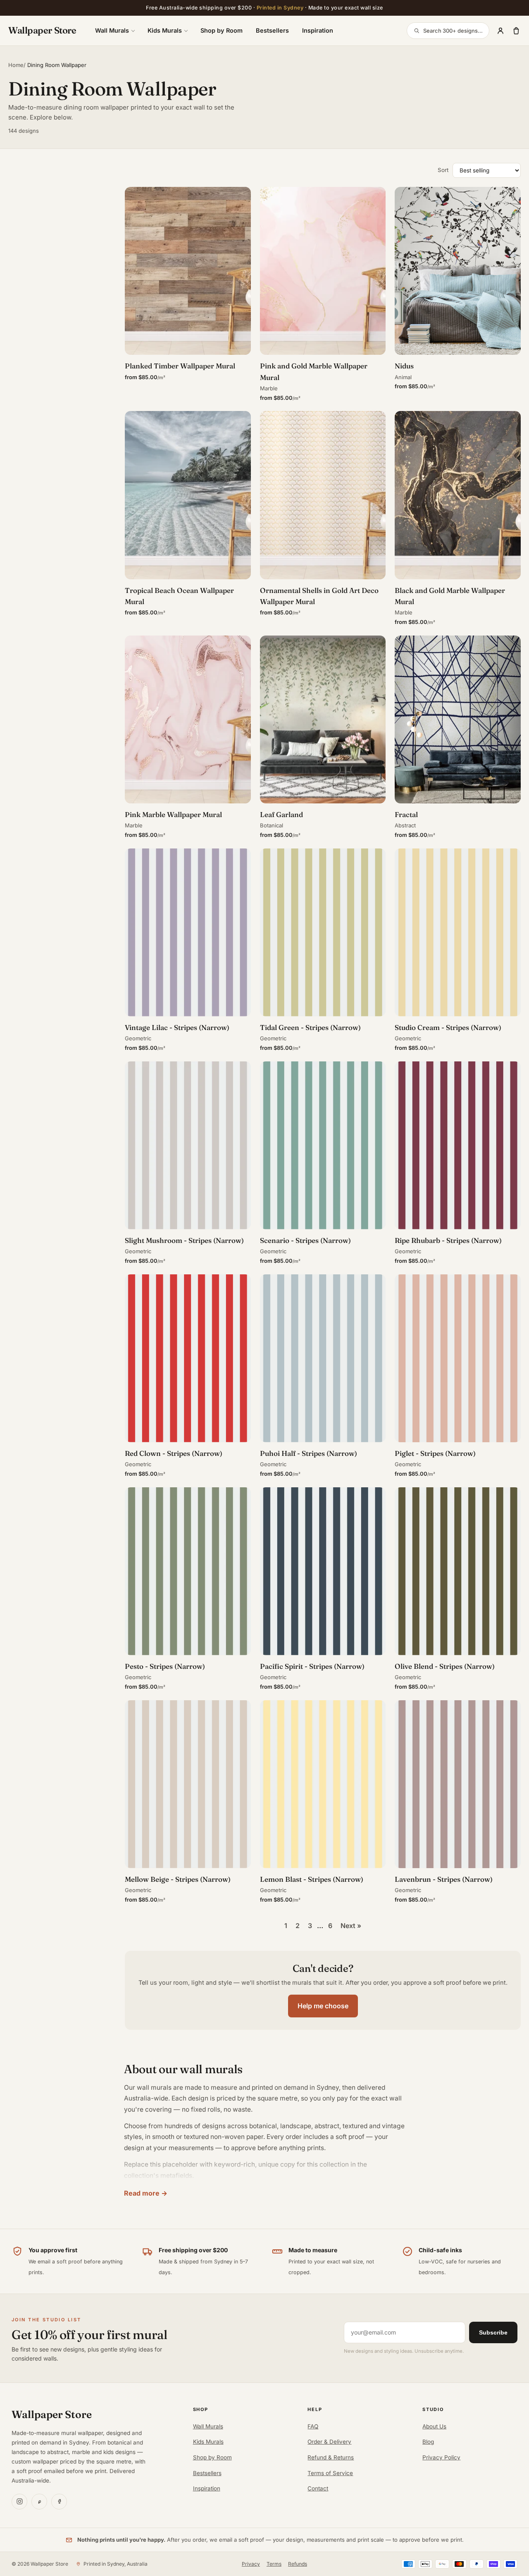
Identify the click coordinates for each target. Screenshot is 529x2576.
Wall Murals (112, 30)
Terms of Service (330, 2473)
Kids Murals (165, 30)
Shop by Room (222, 30)
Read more (142, 2193)
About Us (434, 2426)
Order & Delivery (329, 2442)
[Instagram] (19, 2502)
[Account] (500, 31)
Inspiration (318, 30)
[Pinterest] (39, 2502)
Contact (318, 2488)
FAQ (313, 2426)
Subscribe (493, 2332)
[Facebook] (59, 2502)
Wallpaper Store (42, 30)
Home (16, 65)
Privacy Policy (441, 2457)
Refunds (298, 2564)
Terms (274, 2564)
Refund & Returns (331, 2457)
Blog (428, 2442)
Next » (351, 1926)
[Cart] (516, 31)
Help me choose (323, 2006)
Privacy (251, 2564)
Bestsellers (272, 30)
